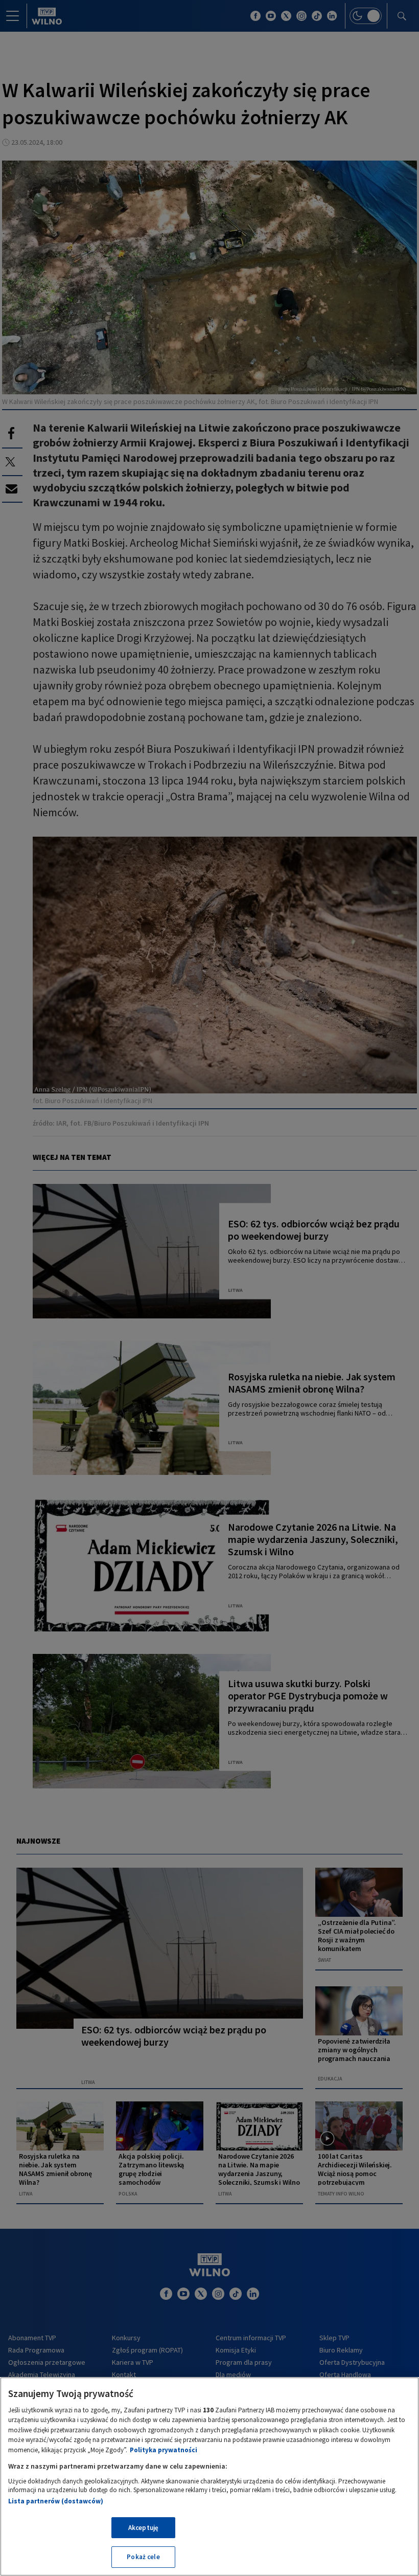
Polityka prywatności (164, 2450)
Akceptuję (143, 2528)
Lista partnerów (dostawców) (56, 2501)
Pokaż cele (143, 2557)
